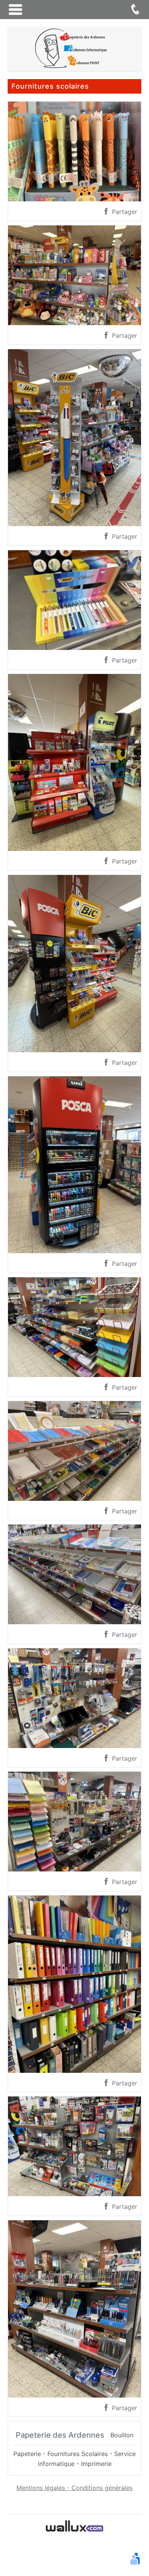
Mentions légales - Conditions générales (74, 2488)
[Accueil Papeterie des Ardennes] (74, 49)
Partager (124, 212)
